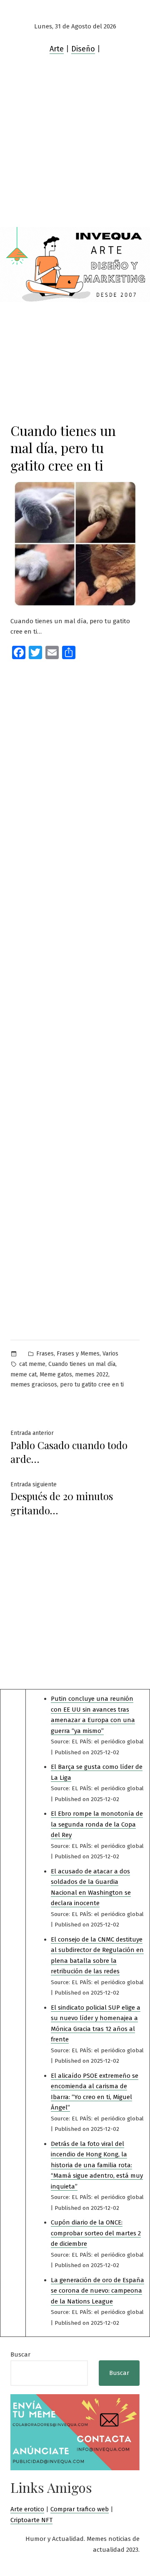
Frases (45, 1354)
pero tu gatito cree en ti (92, 1385)
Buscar (20, 2354)
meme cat (24, 1375)
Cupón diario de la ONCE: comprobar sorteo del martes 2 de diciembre (96, 2233)
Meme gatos (56, 1375)
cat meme (32, 1364)
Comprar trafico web (80, 2509)
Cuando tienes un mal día (82, 1364)
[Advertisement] (75, 148)
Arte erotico (27, 2509)
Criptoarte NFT (31, 2520)
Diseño (83, 49)
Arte (57, 49)
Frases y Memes (78, 1354)
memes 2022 (92, 1375)
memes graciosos (34, 1385)
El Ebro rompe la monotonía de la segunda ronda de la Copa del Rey (97, 1824)
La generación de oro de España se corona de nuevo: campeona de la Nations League (97, 2291)
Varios (110, 1354)
